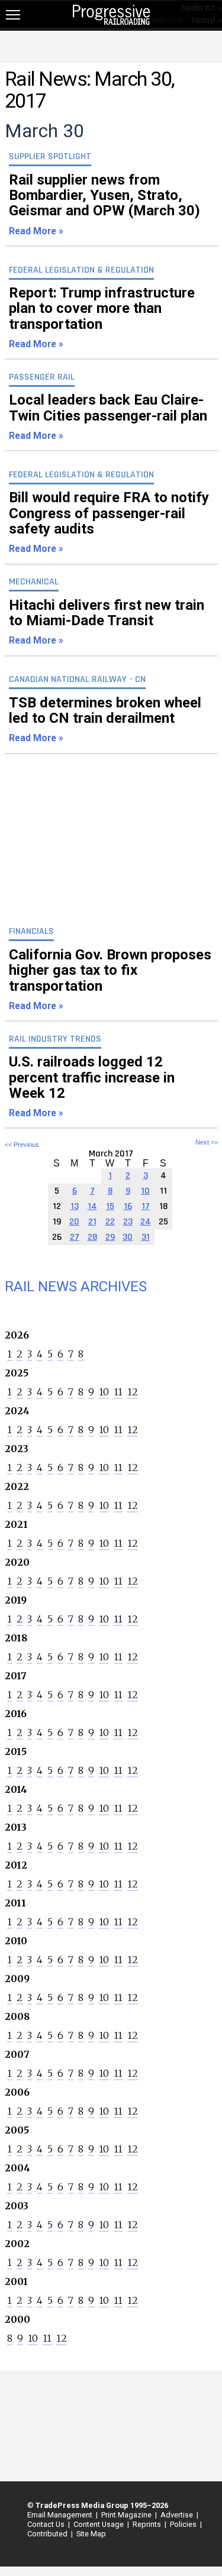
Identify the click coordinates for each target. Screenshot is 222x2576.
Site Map (91, 2534)
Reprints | (148, 2524)
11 (118, 1392)
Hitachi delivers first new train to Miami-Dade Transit (107, 622)
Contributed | (48, 2534)
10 (104, 1392)
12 (133, 1392)
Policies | (184, 2524)
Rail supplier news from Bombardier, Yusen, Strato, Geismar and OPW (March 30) (104, 204)
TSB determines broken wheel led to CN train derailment (105, 719)
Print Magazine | (127, 2515)
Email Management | (61, 2515)
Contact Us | (47, 2524)
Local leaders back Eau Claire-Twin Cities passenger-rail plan (108, 416)
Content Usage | (99, 2524)
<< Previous (22, 1145)
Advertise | (178, 2515)
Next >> (207, 1142)
